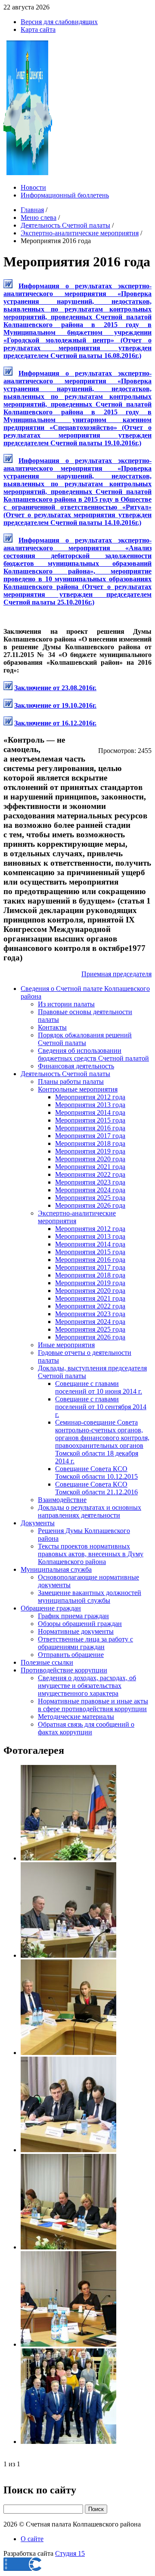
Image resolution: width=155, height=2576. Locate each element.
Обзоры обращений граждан (80, 1624)
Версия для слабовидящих (59, 22)
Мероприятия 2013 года (90, 1105)
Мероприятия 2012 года (90, 1097)
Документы (38, 1523)
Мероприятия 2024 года (90, 1190)
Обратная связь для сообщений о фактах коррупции (86, 1728)
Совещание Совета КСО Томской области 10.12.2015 (96, 1473)
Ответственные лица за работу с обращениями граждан (85, 1643)
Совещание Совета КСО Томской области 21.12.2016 (96, 1488)
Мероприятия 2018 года (90, 1143)
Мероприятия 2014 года (90, 1112)
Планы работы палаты (71, 1081)
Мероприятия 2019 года (90, 1151)
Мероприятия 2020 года (90, 1159)
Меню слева (39, 217)
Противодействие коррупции (64, 1670)
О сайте (32, 2539)
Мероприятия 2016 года (90, 1128)
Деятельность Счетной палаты (65, 225)
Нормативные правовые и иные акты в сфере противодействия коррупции (93, 1705)
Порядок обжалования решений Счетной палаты (85, 1039)
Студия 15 (70, 2553)
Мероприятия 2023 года (90, 1182)
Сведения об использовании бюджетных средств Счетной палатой (93, 1054)
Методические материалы (76, 1717)
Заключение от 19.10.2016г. (55, 705)
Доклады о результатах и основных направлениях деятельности (90, 1511)
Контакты (52, 1027)
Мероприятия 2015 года (90, 1120)
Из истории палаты (66, 1004)
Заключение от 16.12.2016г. (55, 723)
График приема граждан (73, 1616)
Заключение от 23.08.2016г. (55, 688)
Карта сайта (38, 29)
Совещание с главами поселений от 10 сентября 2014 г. (101, 1407)
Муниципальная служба (56, 1569)
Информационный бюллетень (65, 195)
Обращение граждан (51, 1608)
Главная (32, 210)
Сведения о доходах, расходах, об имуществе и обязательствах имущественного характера (87, 1686)
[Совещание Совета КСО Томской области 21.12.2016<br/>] (68, 2053)
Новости (33, 187)
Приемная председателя (116, 974)
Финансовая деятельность (76, 1066)
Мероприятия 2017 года (90, 1136)
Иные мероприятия (66, 1345)
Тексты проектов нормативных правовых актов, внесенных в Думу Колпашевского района (91, 1554)
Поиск (96, 2509)
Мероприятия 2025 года (90, 1198)
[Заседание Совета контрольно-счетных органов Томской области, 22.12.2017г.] (68, 1858)
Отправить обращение (71, 1655)
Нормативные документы (76, 1631)
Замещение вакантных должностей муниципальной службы (90, 1597)
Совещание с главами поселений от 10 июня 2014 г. (99, 1387)
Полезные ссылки (47, 1662)
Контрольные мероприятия (78, 1089)
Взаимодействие (62, 1500)
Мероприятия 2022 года (90, 1174)
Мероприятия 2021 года (90, 1167)
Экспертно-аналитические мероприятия (80, 233)
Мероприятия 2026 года (90, 1205)
